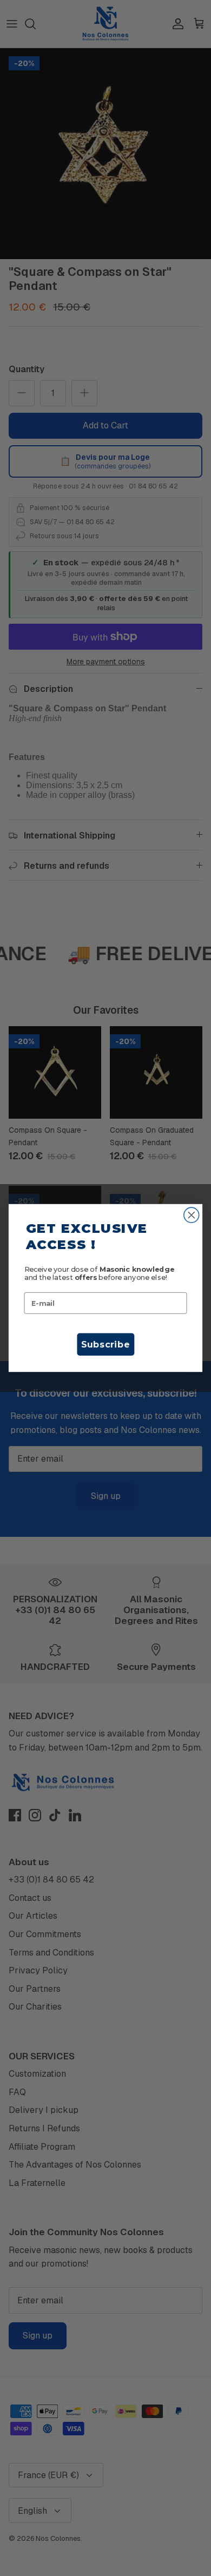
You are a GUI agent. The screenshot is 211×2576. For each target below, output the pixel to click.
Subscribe (105, 1345)
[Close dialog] (192, 1215)
